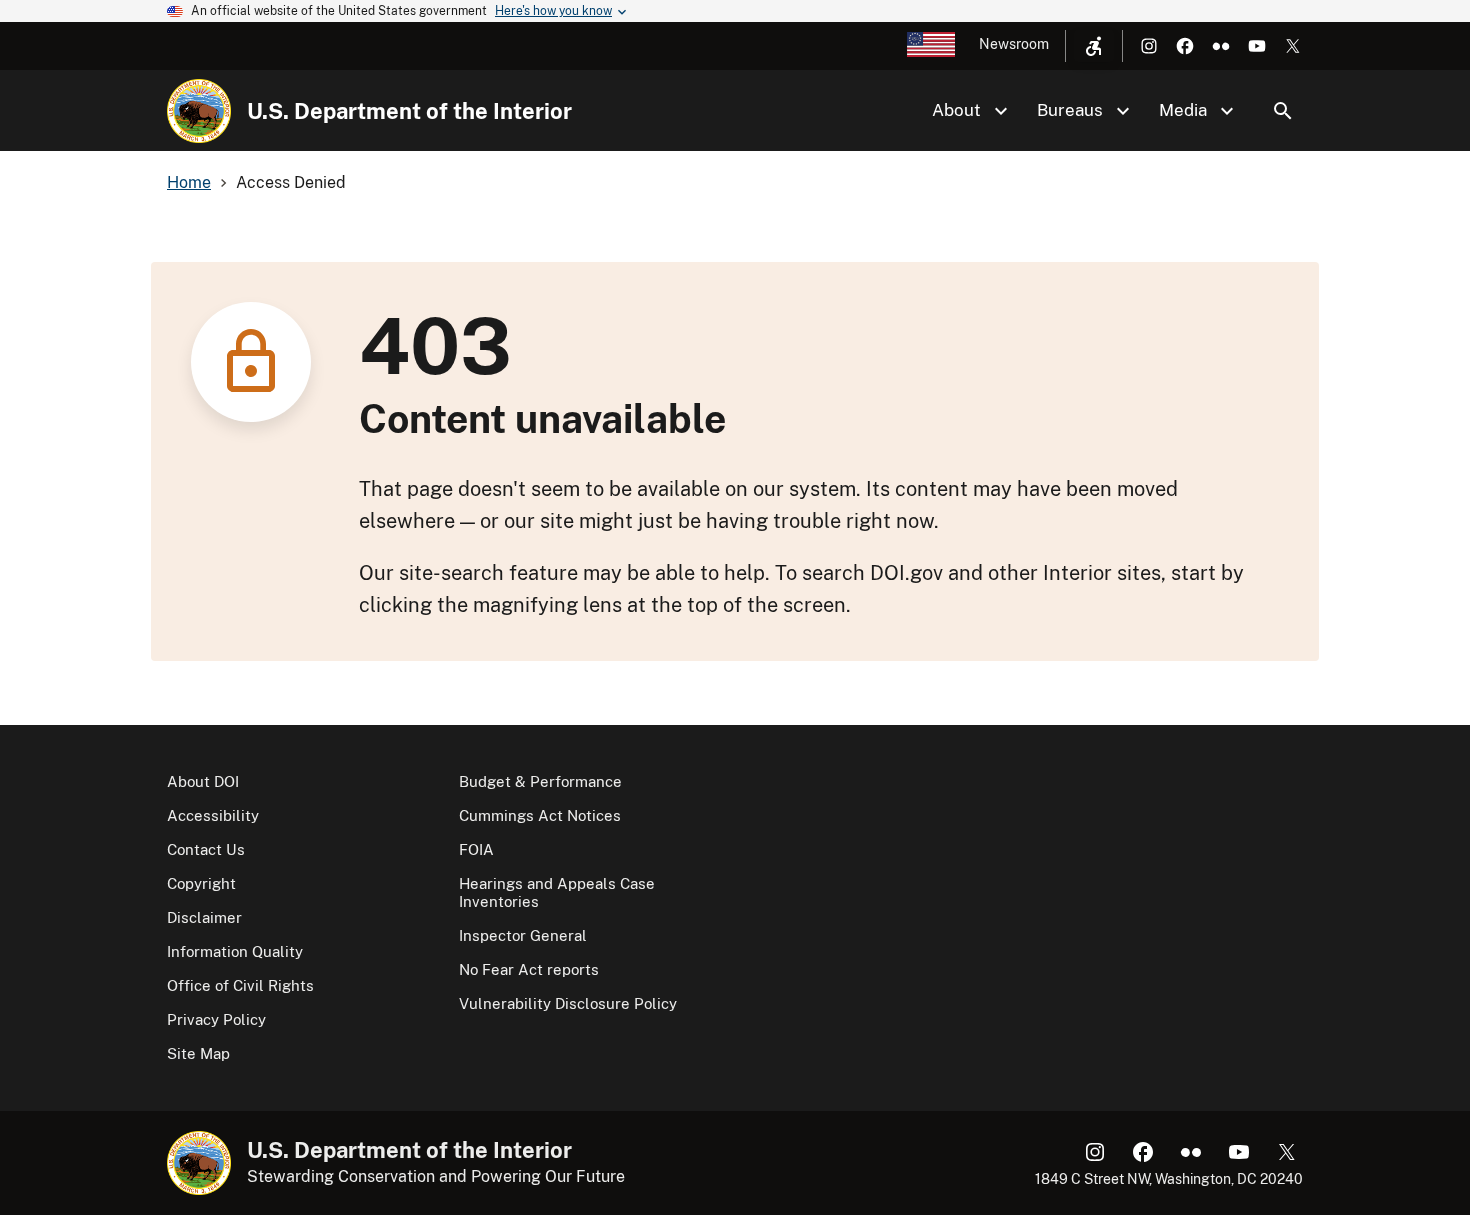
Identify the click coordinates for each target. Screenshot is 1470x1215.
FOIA (476, 849)
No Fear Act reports (529, 969)
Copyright (201, 883)
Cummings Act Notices (540, 815)
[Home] (199, 111)
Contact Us (206, 849)
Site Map (198, 1053)
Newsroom (1014, 44)
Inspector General (523, 935)
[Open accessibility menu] (1094, 46)
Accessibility (213, 815)
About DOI (203, 781)
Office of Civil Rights (240, 985)
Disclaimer (204, 917)
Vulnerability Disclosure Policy (568, 1003)
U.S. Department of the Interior (409, 111)
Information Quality (235, 951)
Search (1283, 111)
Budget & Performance (540, 781)
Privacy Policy (216, 1019)
